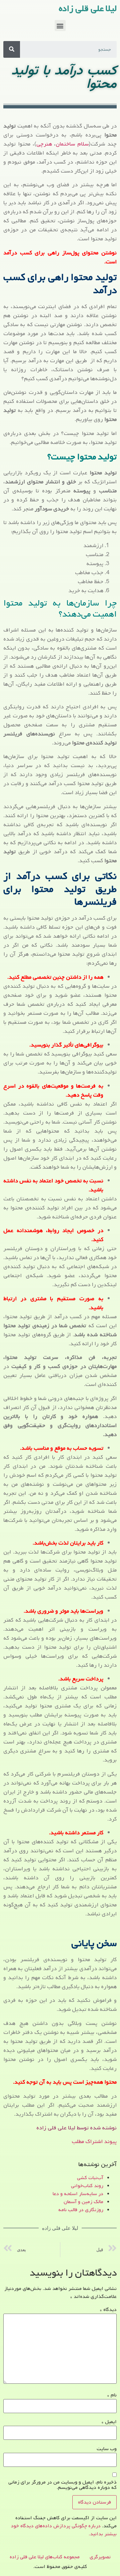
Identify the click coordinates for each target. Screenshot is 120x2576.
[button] (60, 26)
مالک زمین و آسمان (83, 2202)
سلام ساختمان (72, 144)
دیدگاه (108, 2310)
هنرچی (44, 144)
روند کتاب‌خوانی (87, 2186)
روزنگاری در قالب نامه (81, 2210)
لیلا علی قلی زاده (88, 9)
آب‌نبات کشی (90, 2178)
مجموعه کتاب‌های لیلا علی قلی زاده (45, 2557)
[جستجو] (12, 49)
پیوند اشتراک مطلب (94, 2142)
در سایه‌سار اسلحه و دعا (78, 2194)
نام (112, 2395)
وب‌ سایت (107, 2449)
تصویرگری (100, 2557)
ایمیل (109, 2422)
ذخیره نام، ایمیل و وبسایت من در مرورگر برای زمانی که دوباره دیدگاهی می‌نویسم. (62, 2485)
